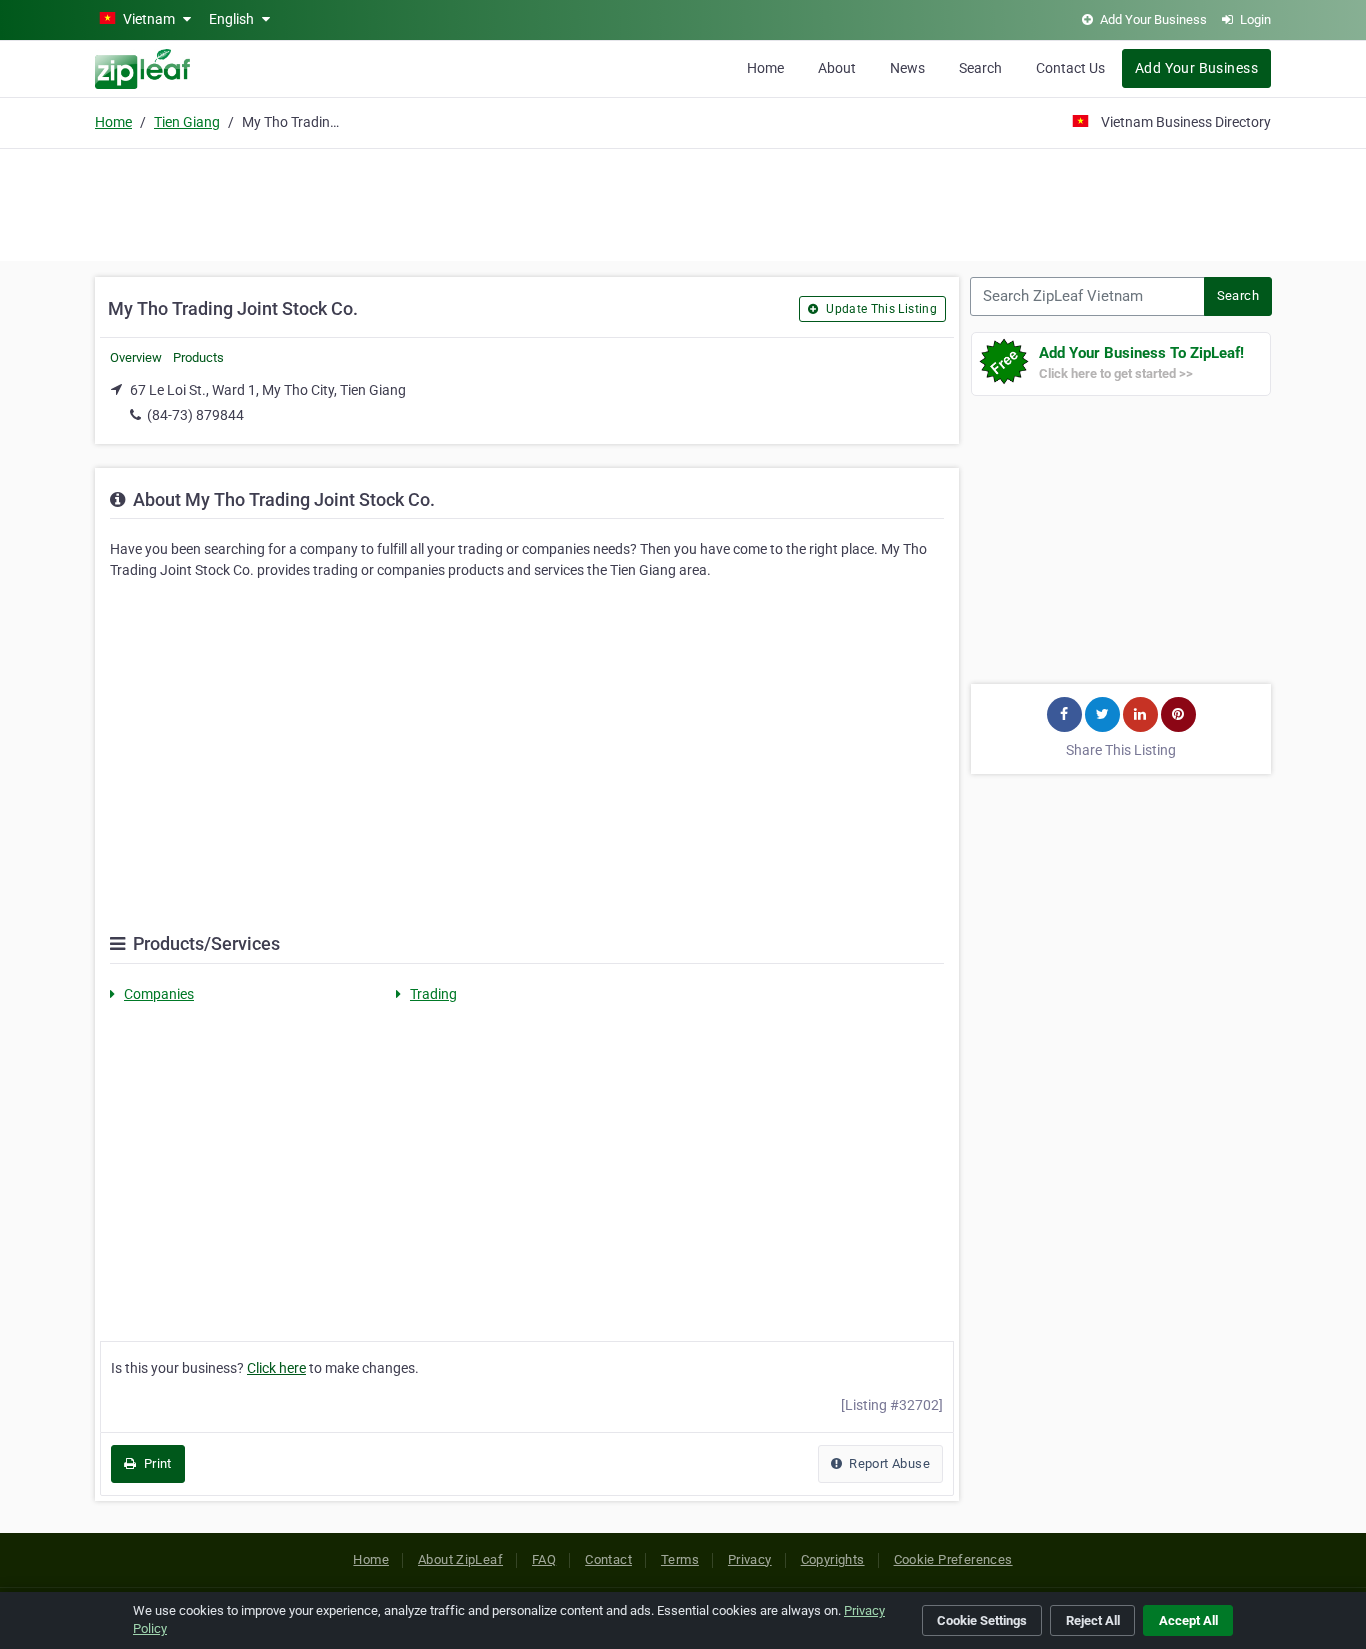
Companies (159, 994)
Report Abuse (888, 1463)
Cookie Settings (982, 1620)
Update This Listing (880, 309)
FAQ (544, 1559)
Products (198, 357)
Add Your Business (1196, 68)
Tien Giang (187, 122)
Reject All (1093, 1620)
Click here (276, 1368)
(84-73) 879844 (195, 415)
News (907, 68)
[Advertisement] (683, 202)
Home (765, 68)
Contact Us (1070, 68)
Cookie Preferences (953, 1559)
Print (155, 1463)
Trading (433, 994)
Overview (136, 357)
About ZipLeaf (460, 1559)
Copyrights (833, 1559)
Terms (680, 1559)
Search (980, 68)
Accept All (1188, 1620)
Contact (608, 1559)
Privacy (750, 1559)
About (837, 68)
